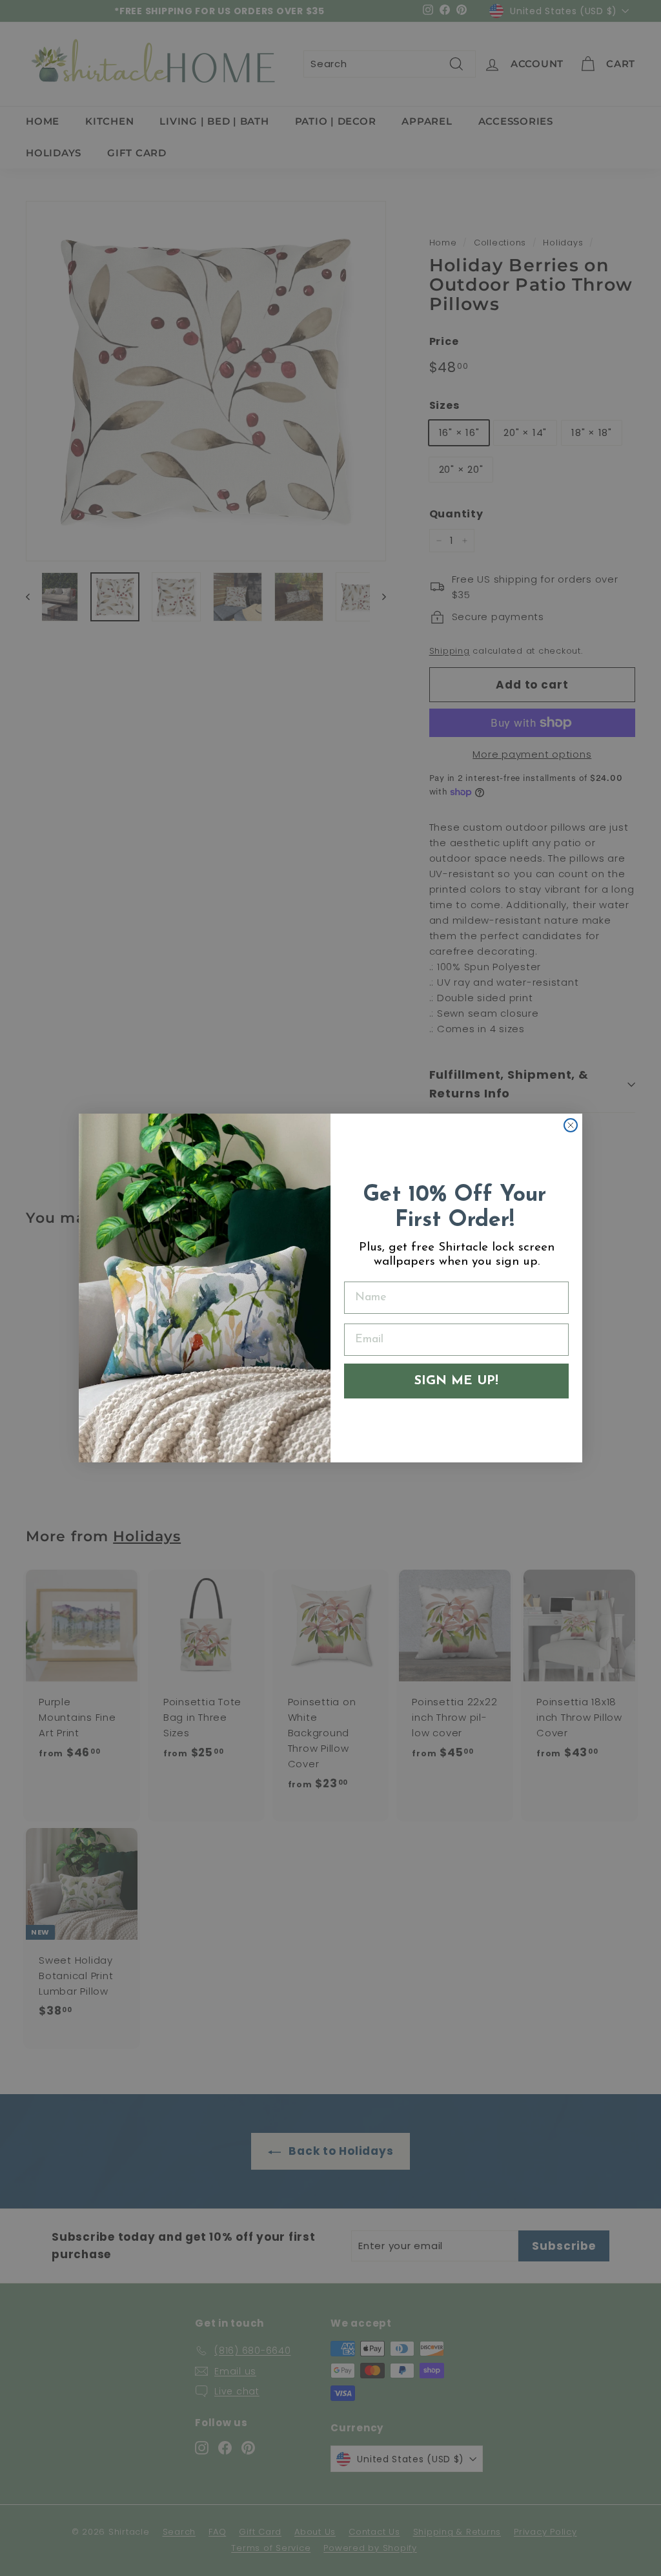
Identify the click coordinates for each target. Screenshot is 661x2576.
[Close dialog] (571, 1125)
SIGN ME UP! (456, 1381)
